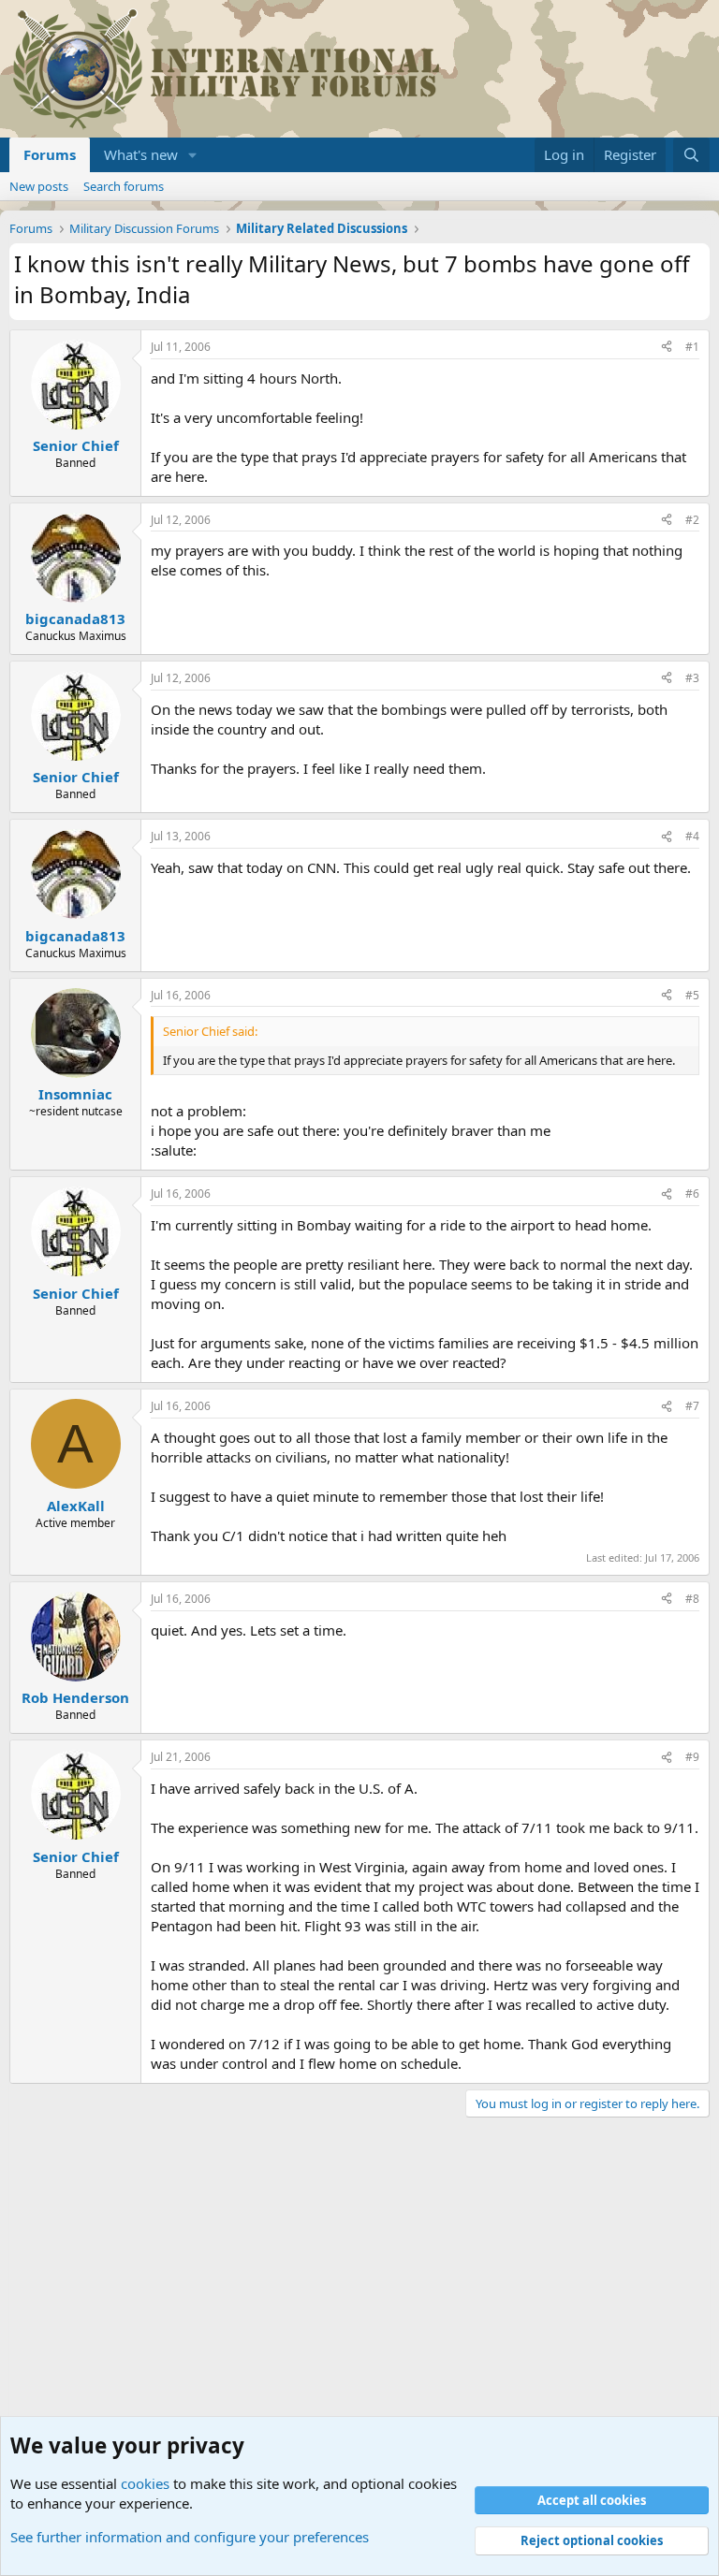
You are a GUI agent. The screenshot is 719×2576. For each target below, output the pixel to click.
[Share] (667, 348)
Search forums (124, 186)
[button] (193, 155)
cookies (145, 2483)
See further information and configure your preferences (190, 2537)
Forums (50, 154)
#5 (692, 995)
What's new (141, 154)
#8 (692, 1599)
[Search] (691, 155)
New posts (39, 186)
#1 (692, 347)
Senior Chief (76, 445)
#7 (692, 1406)
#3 (692, 678)
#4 (692, 836)
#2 (692, 520)
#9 (692, 1757)
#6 (692, 1193)
